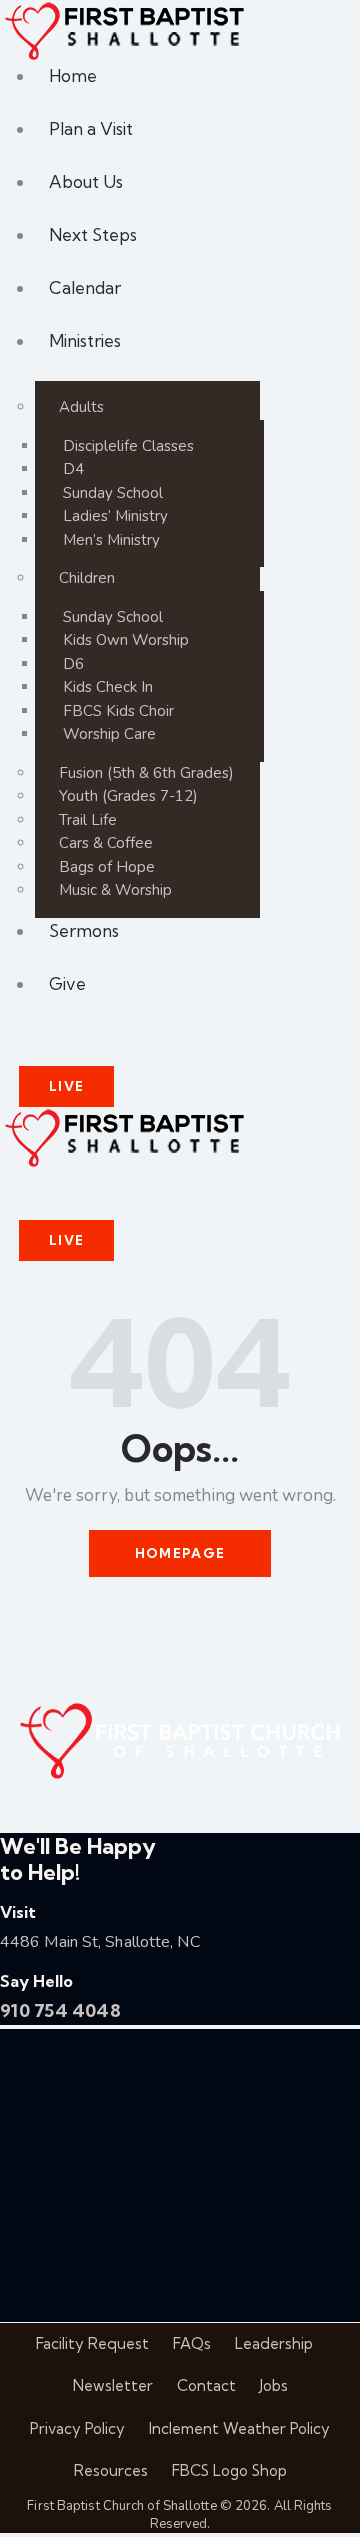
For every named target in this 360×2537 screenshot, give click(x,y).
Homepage (180, 1553)
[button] (25, 1182)
